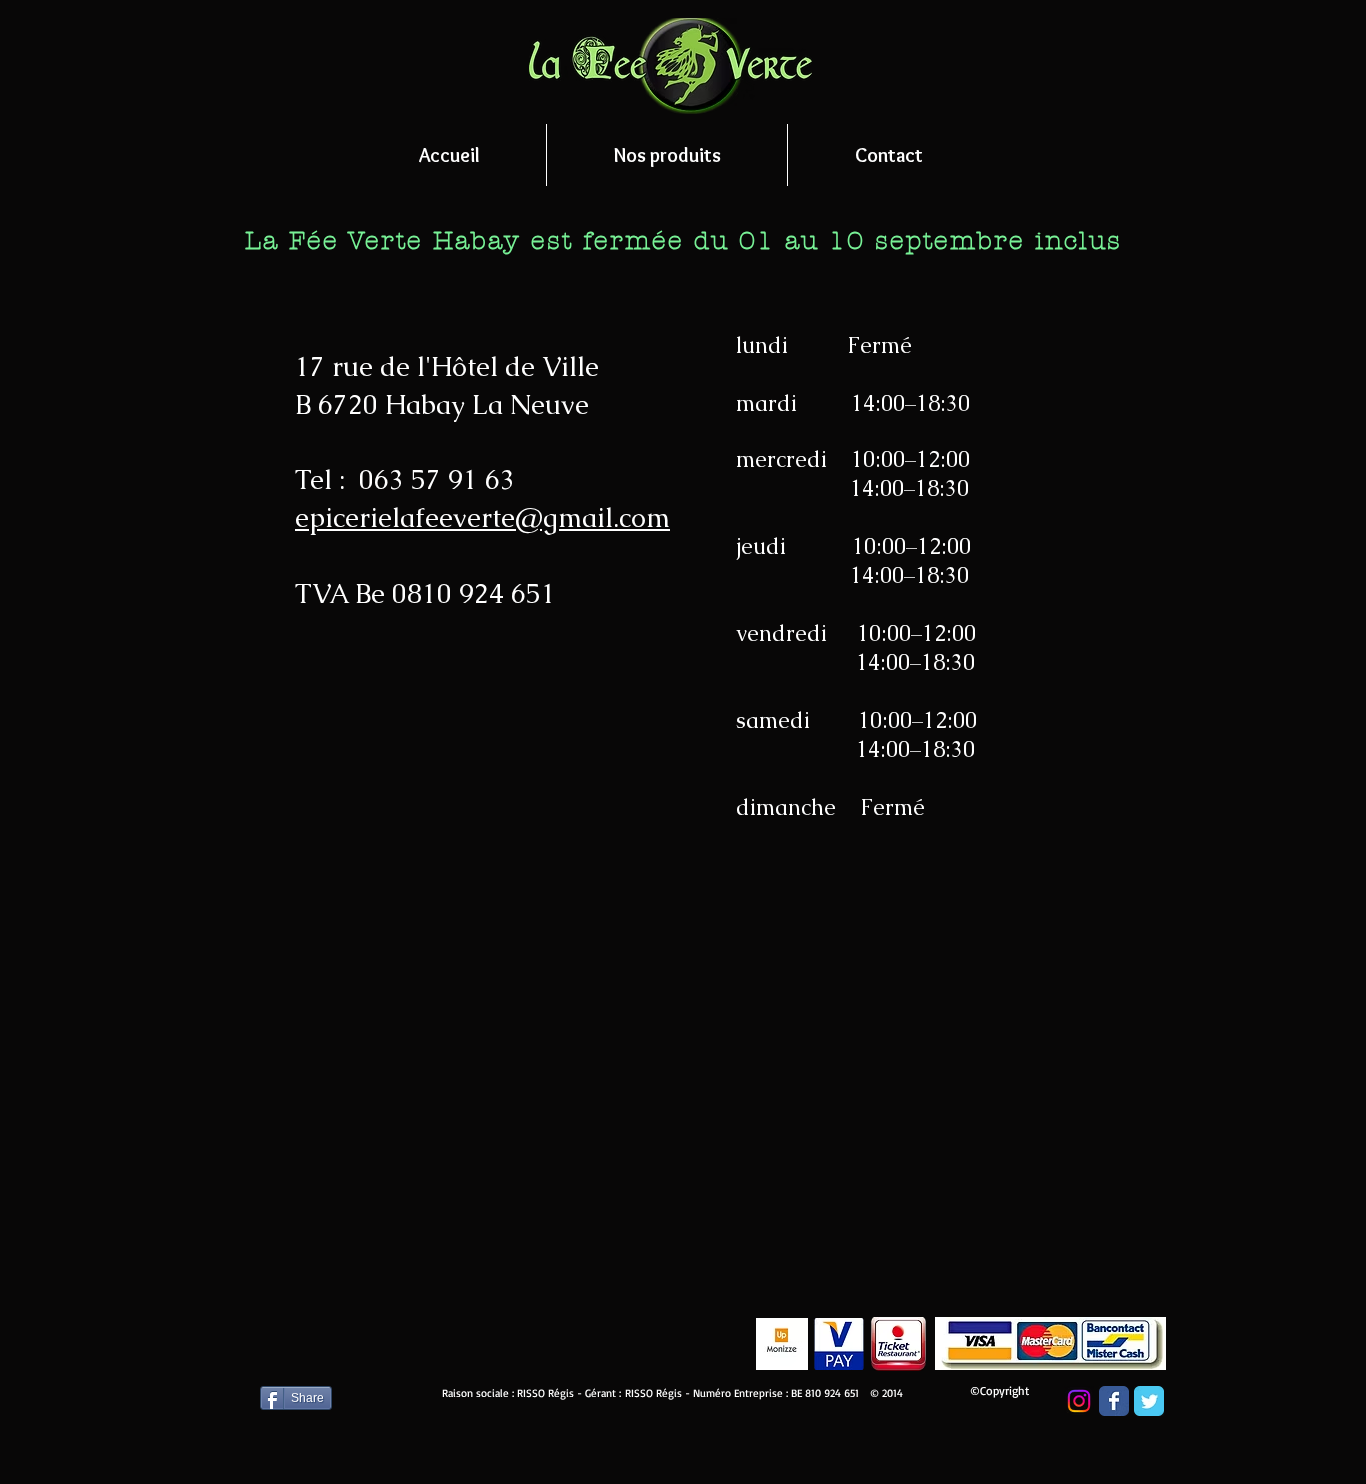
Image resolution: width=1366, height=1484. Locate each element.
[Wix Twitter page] (1149, 1401)
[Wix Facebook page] (1114, 1401)
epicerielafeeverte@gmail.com (482, 517)
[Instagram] (1079, 1401)
